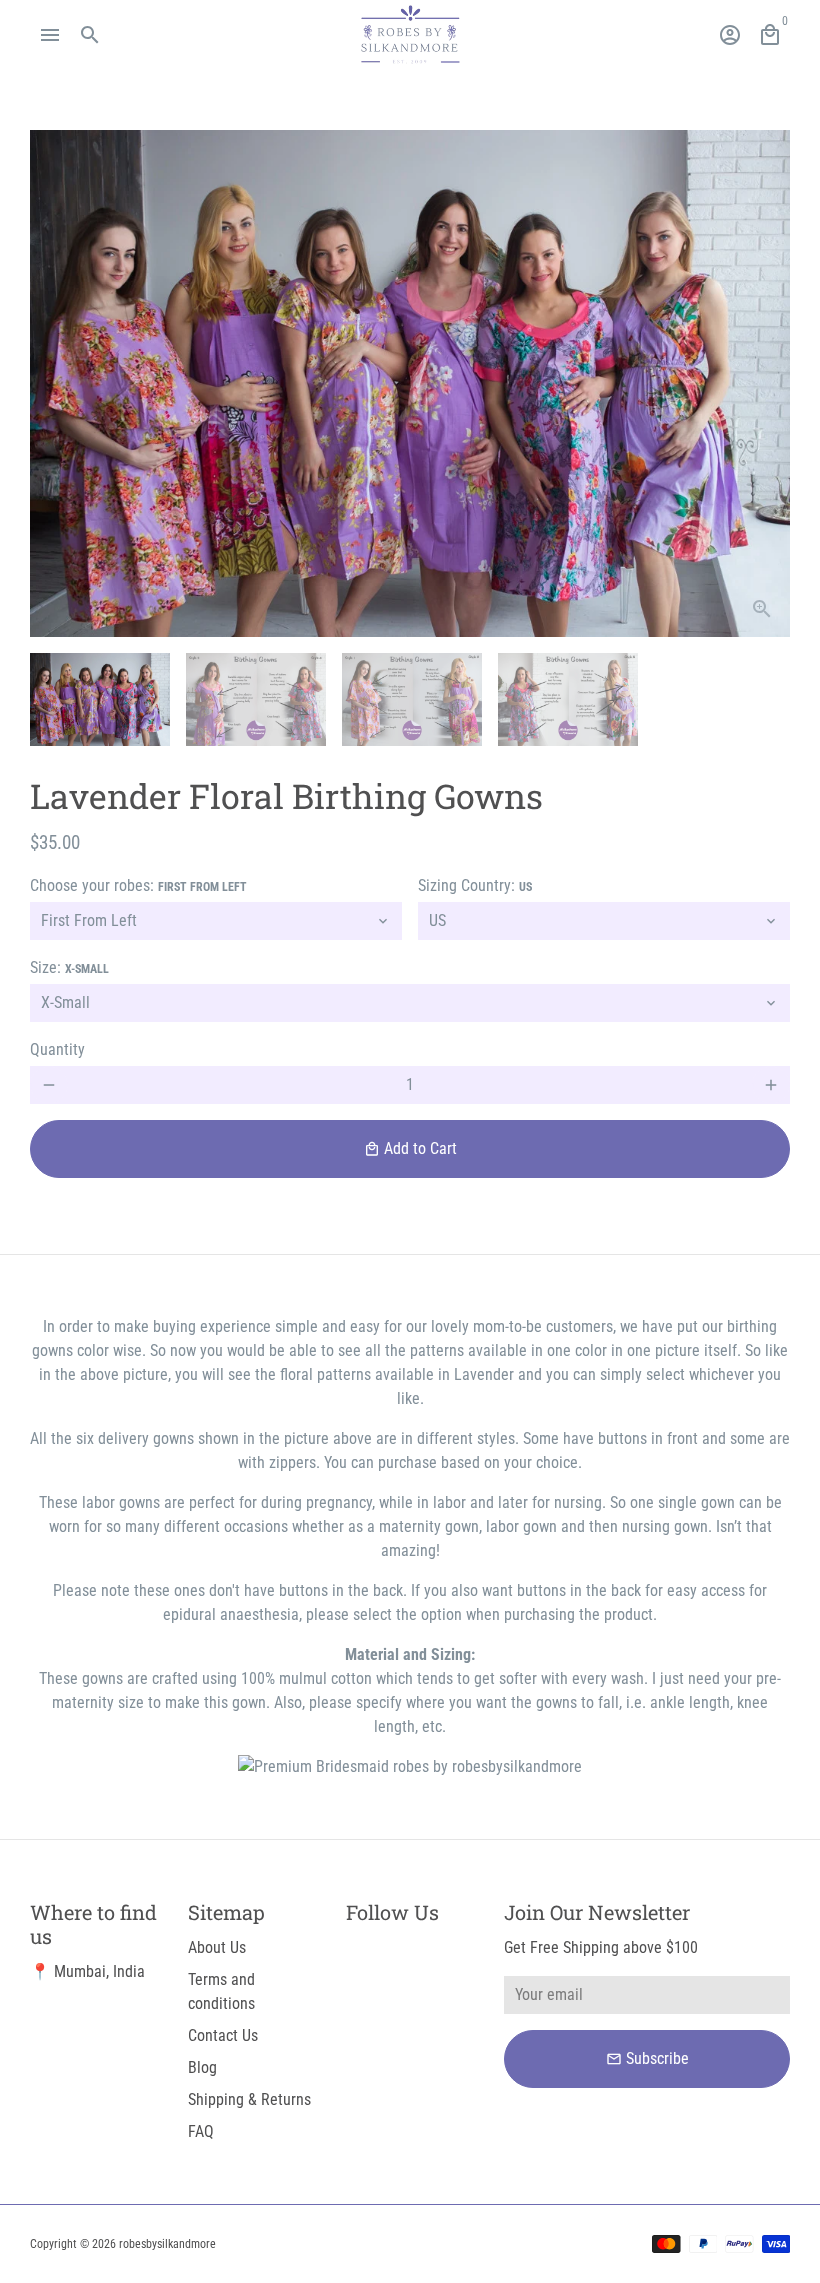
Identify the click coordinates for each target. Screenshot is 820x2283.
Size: (69, 967)
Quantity (57, 1049)
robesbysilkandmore (167, 2244)
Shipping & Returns (249, 2099)
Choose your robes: (138, 885)
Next (763, 384)
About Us (217, 1947)
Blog (202, 2067)
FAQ (201, 2131)
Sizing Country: (475, 885)
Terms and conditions (221, 1991)
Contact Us (223, 2035)
